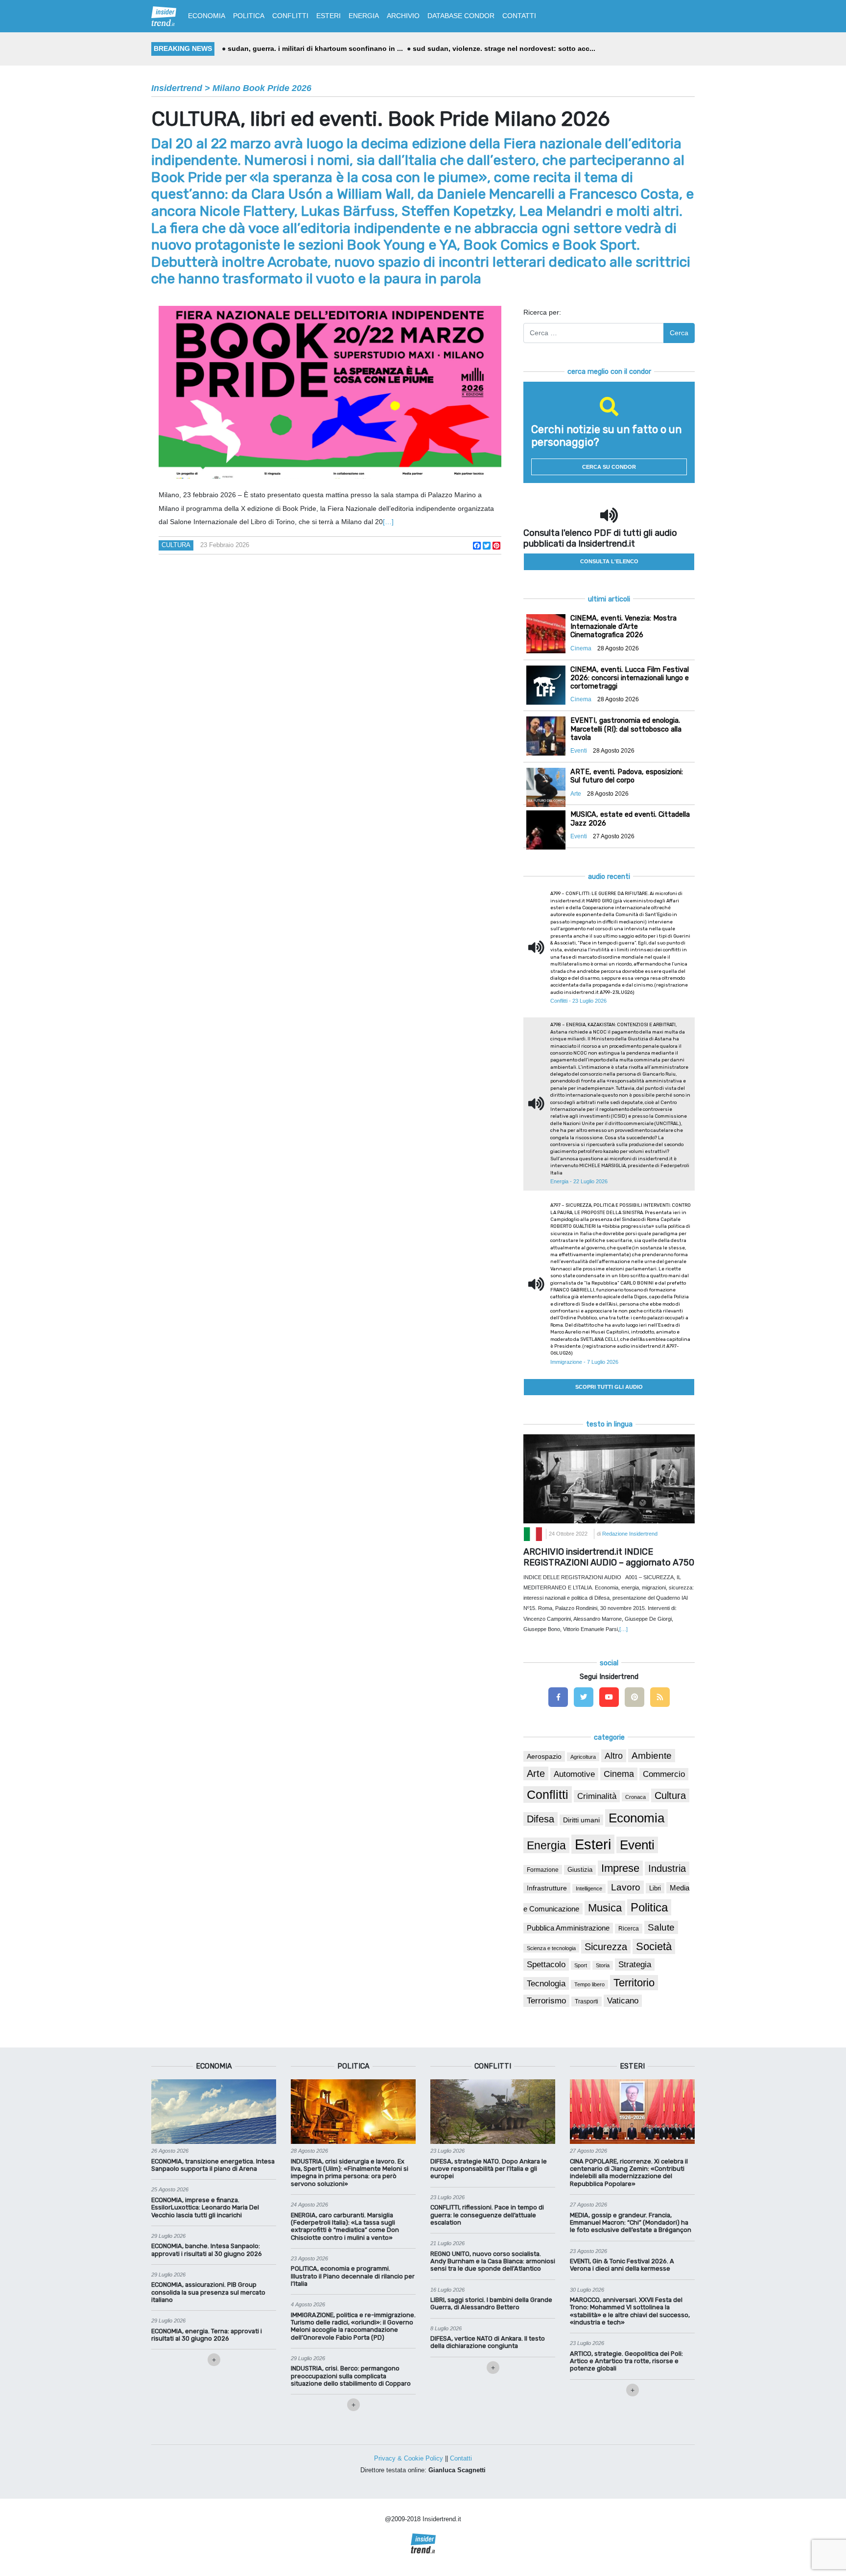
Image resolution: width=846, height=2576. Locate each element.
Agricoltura (583, 1757)
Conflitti (548, 1794)
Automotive (574, 1774)
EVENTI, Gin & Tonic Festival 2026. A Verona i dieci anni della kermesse (622, 2265)
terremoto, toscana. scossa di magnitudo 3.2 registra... (353, 48)
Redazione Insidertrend (630, 1534)
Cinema (619, 1774)
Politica (649, 1907)
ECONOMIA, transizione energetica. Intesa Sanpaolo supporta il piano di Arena (213, 2165)
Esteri (593, 1844)
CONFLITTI (290, 16)
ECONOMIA (207, 16)
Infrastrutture (547, 1888)
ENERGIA (364, 16)
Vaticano (623, 2001)
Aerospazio (544, 1756)
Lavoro (626, 1887)
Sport (581, 1965)
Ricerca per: (542, 312)
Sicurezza (606, 1947)
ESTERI (329, 16)
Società (654, 1946)
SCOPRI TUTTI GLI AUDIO (609, 1387)
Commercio (664, 1774)
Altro (614, 1756)
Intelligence (589, 1888)
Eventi (637, 1845)
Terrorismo (546, 2001)
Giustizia (580, 1870)
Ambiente (652, 1756)
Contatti (461, 2458)
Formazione (543, 1870)
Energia (546, 1845)
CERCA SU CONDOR (609, 467)
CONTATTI (519, 16)
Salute (661, 1927)
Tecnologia (546, 1983)
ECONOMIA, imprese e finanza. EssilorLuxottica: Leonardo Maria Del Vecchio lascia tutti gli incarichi (205, 2208)
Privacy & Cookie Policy (409, 2458)
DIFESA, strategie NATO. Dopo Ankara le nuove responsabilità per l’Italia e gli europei (489, 2169)
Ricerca (629, 1929)
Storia (603, 1965)
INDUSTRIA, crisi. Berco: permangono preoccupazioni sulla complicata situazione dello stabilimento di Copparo (351, 2376)
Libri (655, 1888)
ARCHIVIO (403, 16)
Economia (636, 1818)
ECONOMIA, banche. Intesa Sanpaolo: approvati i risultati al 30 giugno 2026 (207, 2250)
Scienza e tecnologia (551, 1948)
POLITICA (249, 16)
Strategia (635, 1965)
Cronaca (635, 1797)
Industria (667, 1868)
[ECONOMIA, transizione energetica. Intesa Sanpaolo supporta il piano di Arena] (214, 2111)
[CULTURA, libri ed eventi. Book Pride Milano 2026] (330, 392)
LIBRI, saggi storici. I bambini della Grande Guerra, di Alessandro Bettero (491, 2303)
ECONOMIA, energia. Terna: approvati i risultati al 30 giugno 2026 (207, 2335)
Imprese (620, 1868)
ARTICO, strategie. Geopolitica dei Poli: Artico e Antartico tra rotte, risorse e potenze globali (626, 2361)
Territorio (634, 1983)
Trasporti (587, 2001)
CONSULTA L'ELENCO (609, 561)
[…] (388, 522)
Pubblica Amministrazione (568, 1928)
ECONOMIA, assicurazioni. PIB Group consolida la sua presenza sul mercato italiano (208, 2292)
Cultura (176, 545)
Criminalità (597, 1796)
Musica (605, 1908)
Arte (536, 1773)
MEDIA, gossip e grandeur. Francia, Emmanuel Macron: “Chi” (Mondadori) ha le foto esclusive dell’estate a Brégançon (631, 2223)
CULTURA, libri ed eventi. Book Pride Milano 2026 (381, 119)
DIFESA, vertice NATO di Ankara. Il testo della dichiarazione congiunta (488, 2342)
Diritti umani (581, 1820)
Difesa (540, 1819)
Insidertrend (177, 88)
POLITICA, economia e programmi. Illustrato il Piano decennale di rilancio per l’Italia (353, 2276)
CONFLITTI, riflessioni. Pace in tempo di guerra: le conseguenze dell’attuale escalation (487, 2215)
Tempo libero (589, 1984)
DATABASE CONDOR (461, 16)
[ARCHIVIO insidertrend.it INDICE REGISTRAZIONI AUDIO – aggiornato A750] (609, 1478)
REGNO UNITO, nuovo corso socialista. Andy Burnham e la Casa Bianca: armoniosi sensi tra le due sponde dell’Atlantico (493, 2261)
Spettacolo (546, 1965)
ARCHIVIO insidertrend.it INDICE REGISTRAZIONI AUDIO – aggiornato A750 (609, 1557)
